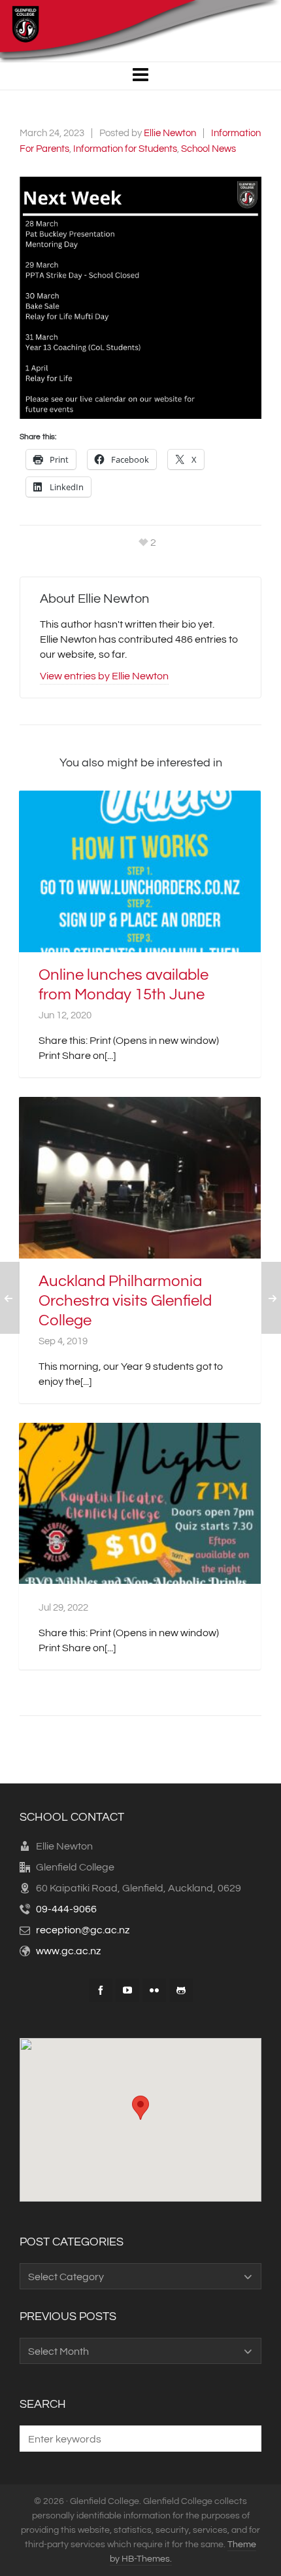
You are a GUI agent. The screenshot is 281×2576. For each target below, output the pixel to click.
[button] (140, 298)
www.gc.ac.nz (68, 1951)
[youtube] (127, 1990)
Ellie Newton (170, 133)
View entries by (104, 676)
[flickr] (154, 1990)
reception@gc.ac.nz (83, 1930)
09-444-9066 (66, 1909)
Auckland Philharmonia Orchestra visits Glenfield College (125, 1301)
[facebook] (101, 1990)
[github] (181, 1990)
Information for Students (125, 149)
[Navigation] (140, 76)
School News (208, 149)
